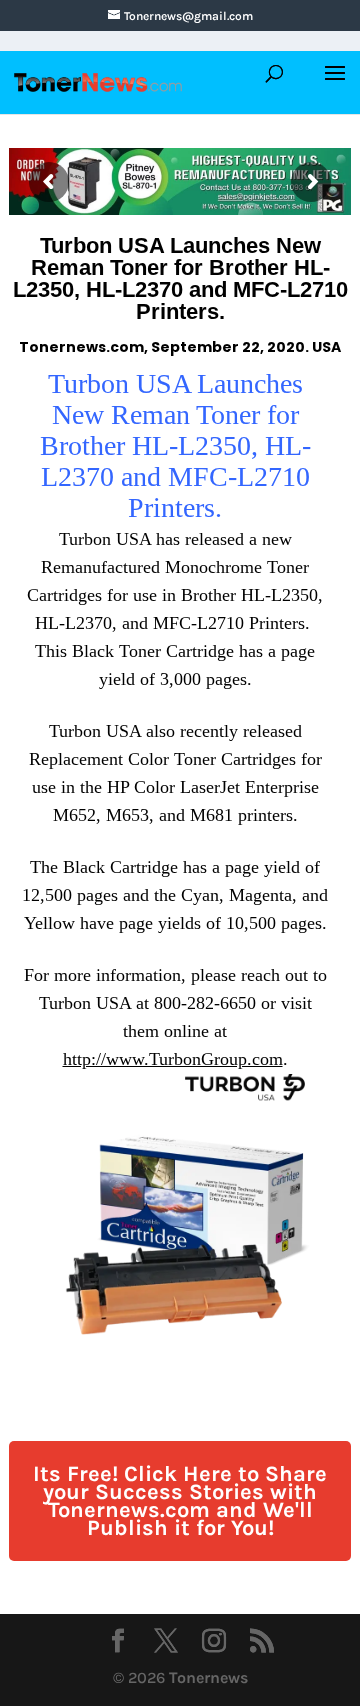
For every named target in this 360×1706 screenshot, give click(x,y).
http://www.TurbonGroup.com (173, 1059)
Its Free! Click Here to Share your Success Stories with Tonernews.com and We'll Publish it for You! (180, 1501)
